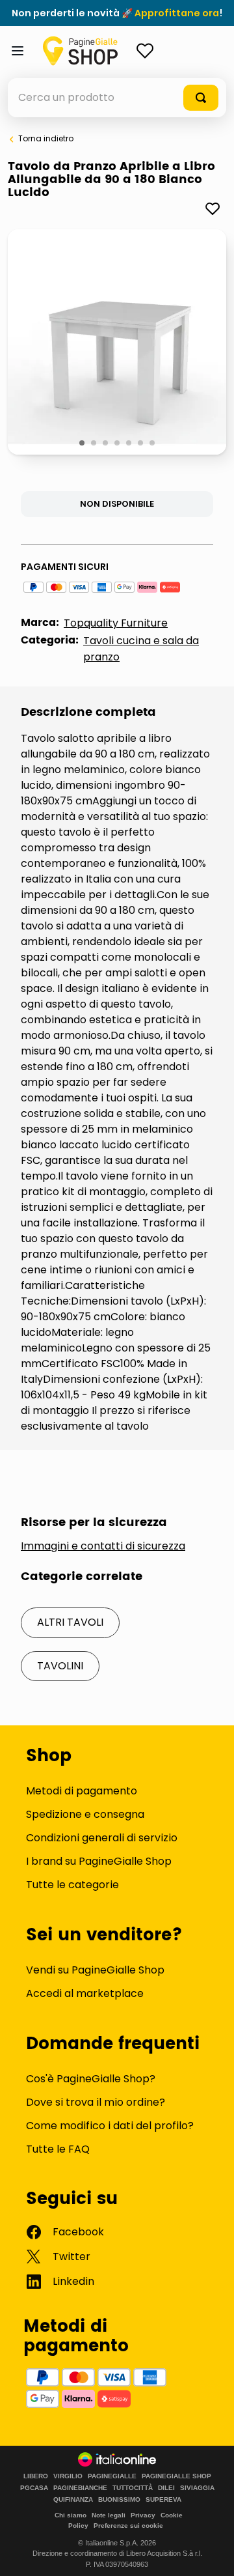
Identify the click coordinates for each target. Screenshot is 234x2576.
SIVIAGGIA (197, 2488)
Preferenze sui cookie (128, 2526)
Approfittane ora (177, 13)
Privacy (143, 2515)
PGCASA (34, 2488)
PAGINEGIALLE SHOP (176, 2476)
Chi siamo (71, 2515)
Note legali (109, 2515)
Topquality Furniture (116, 623)
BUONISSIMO (119, 2500)
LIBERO (36, 2476)
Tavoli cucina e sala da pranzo (141, 649)
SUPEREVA (163, 2500)
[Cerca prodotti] (201, 98)
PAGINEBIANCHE (80, 2488)
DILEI (166, 2488)
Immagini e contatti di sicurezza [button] (103, 1546)
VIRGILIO (68, 2476)
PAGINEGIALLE (112, 2476)
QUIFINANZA (73, 2500)
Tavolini (60, 1666)
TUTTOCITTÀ (133, 2488)
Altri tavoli (70, 1622)
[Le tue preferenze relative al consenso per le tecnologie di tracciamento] (211, 2553)
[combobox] (117, 98)
